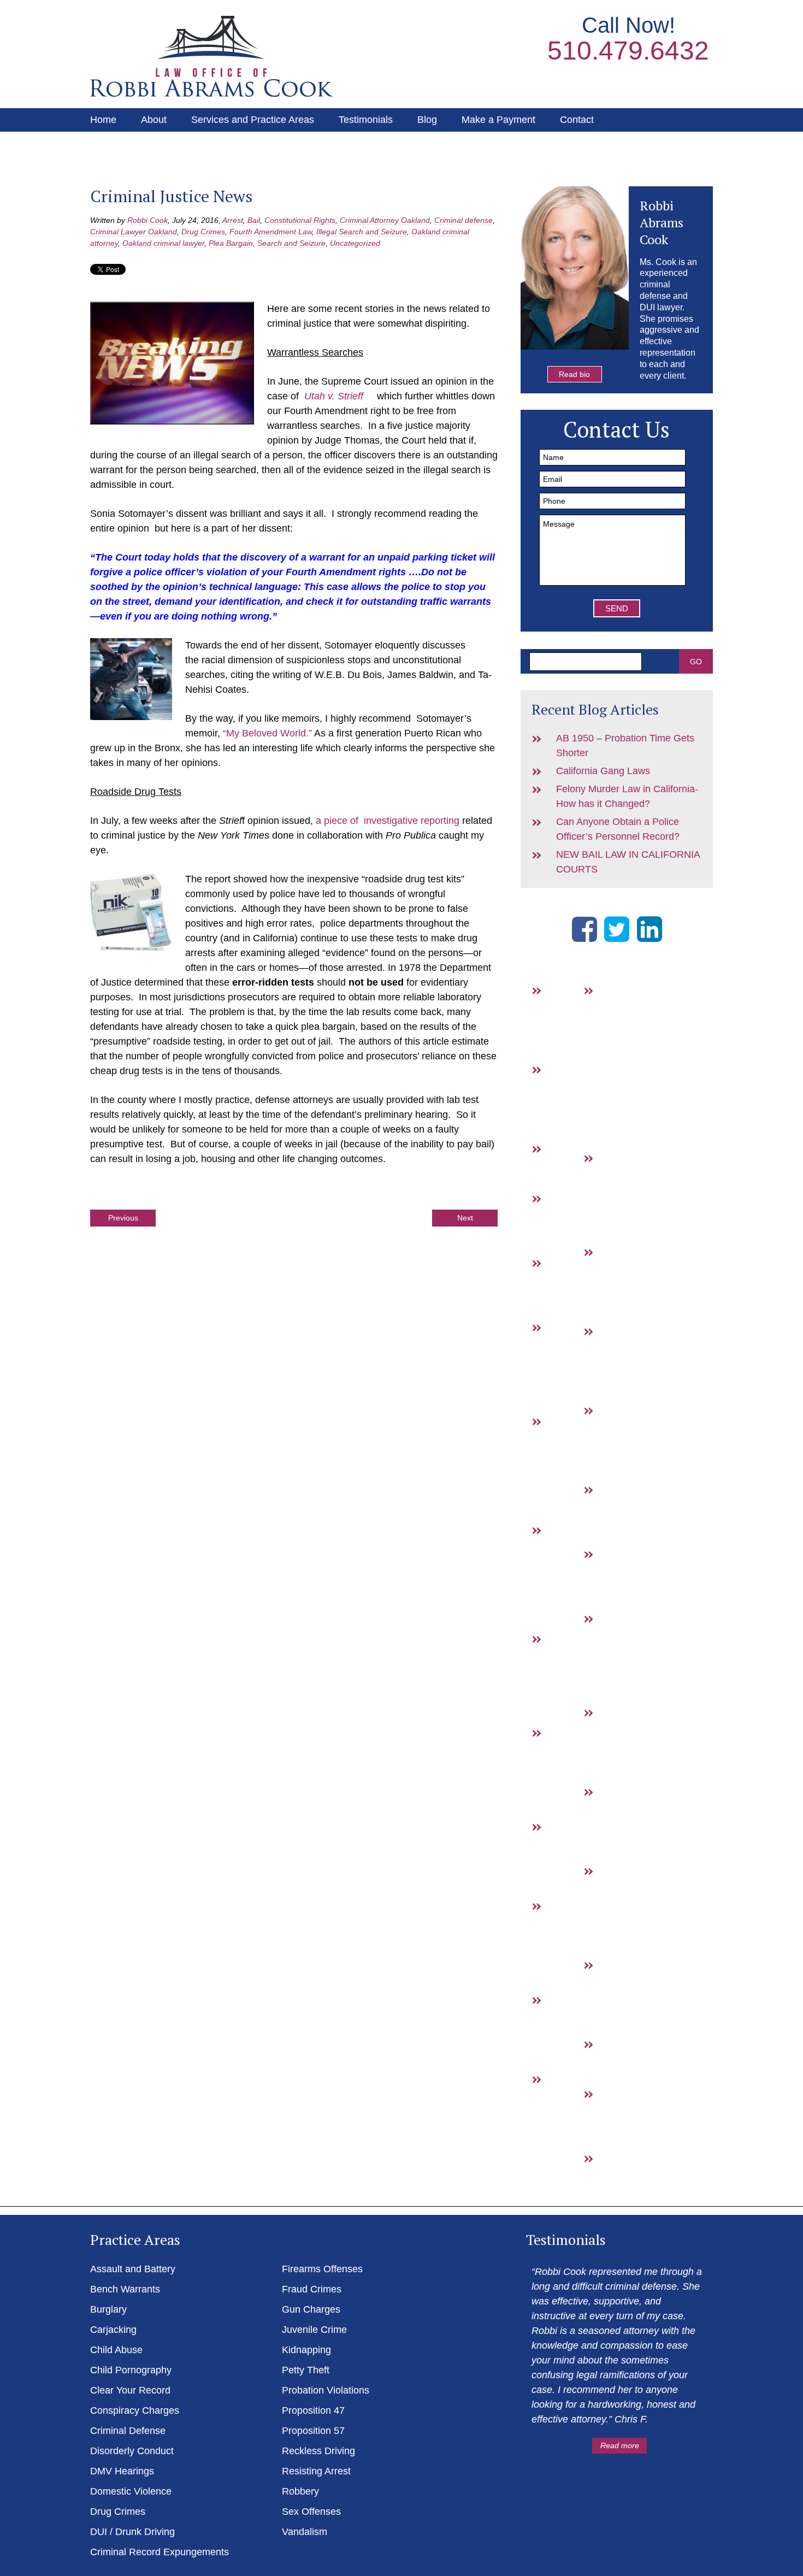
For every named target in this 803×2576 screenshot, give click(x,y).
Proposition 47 (616, 1742)
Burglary (564, 1163)
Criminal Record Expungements (160, 2552)
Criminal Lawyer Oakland (134, 232)
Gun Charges (615, 1360)
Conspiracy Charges (135, 2410)
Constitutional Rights (300, 220)
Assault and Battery (564, 1019)
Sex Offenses (311, 2512)
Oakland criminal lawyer (163, 243)
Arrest (233, 220)
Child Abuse (116, 2350)
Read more (620, 2445)
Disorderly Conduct (132, 2451)
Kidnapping (306, 2350)
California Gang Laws (603, 771)
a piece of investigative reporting (388, 821)
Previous (123, 1218)
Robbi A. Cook (211, 56)
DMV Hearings (564, 1856)
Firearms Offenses (322, 2269)
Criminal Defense (128, 2431)
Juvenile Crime (314, 2330)
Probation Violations (326, 2390)
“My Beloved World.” (267, 733)
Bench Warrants (564, 1099)
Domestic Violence (131, 2491)
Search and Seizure (291, 243)
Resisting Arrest (616, 1994)
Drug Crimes (203, 232)
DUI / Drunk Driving (565, 2123)
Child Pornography (131, 2370)
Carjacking (113, 2330)
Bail (254, 220)
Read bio (574, 374)
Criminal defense (464, 220)
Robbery (616, 2059)
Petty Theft (306, 2370)
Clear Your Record (130, 2390)
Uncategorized (355, 243)
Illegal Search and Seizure (362, 232)
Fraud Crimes (615, 1281)
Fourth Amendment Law (271, 232)
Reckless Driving (318, 2451)
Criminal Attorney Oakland (385, 220)
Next (465, 1218)
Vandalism (616, 2173)
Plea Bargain (231, 243)
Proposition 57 (616, 1821)
